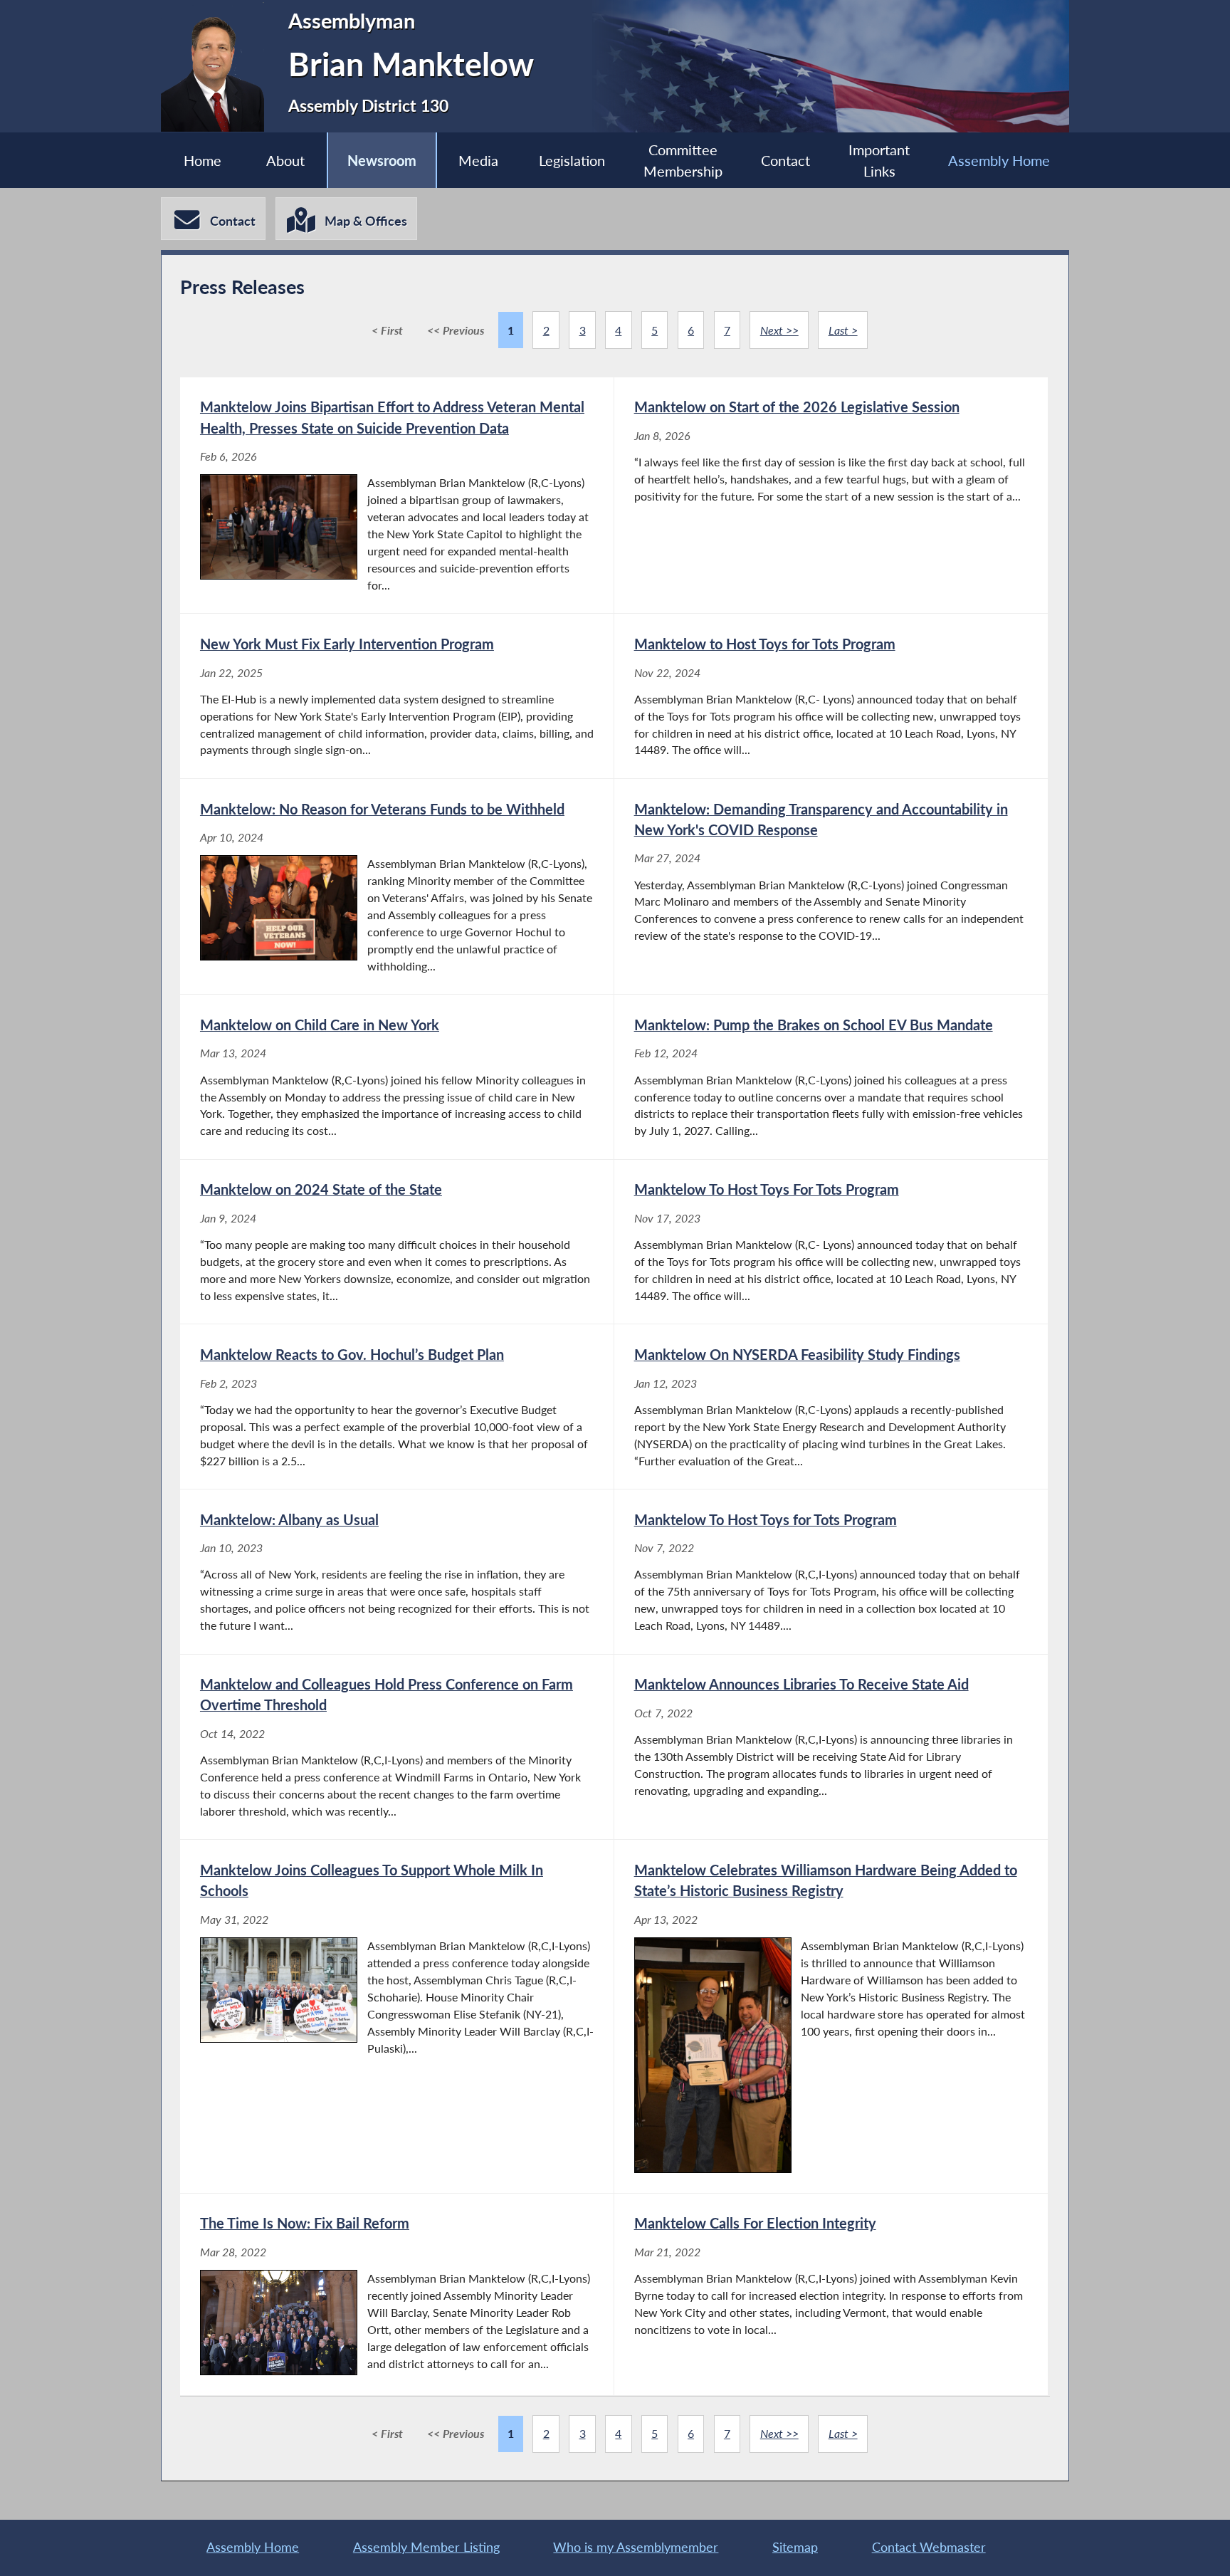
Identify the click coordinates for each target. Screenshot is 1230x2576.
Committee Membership (683, 160)
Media (478, 160)
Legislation (572, 160)
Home (203, 160)
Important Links (879, 160)
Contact (785, 160)
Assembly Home (999, 160)
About (285, 160)
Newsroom (382, 160)
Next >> (779, 330)
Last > (843, 330)
